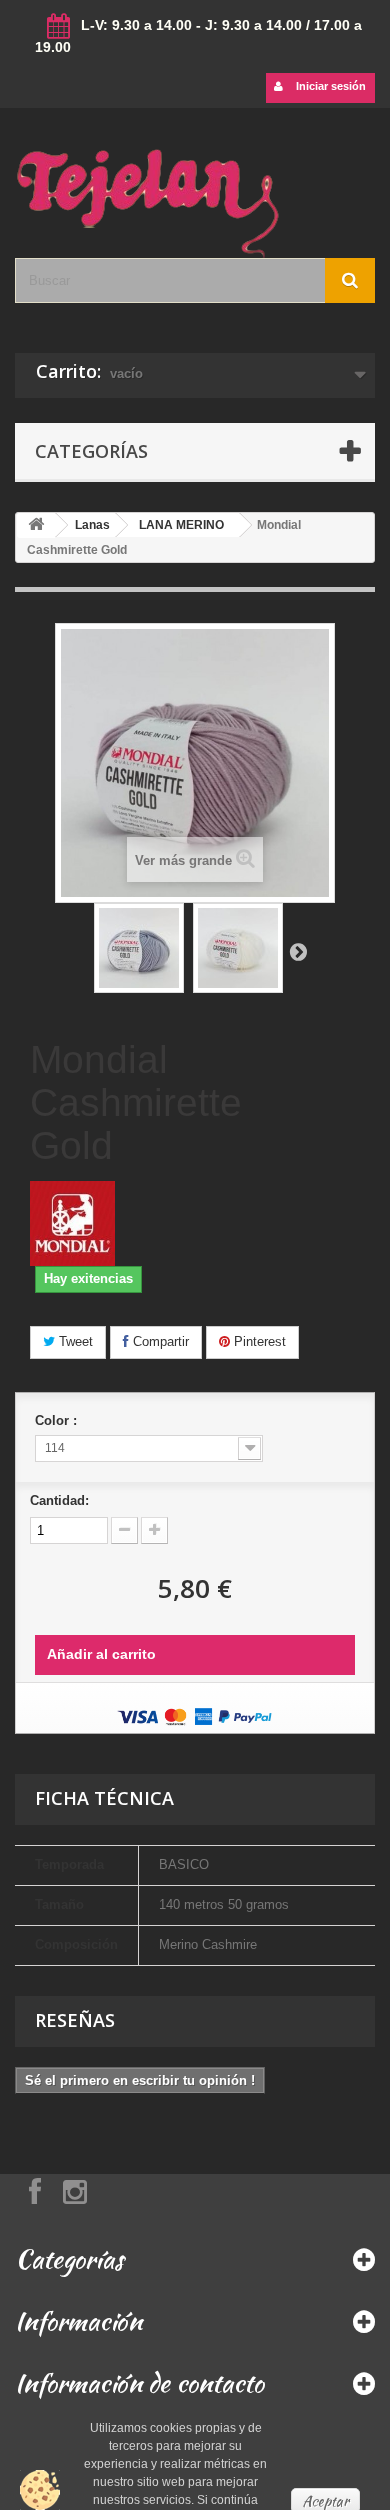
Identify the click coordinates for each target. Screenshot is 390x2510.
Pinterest (258, 1341)
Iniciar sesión (329, 86)
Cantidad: (59, 1500)
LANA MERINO (181, 525)
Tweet (74, 1341)
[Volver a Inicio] (36, 525)
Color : (58, 1420)
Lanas (92, 525)
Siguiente (298, 951)
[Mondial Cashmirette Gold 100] (238, 948)
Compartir (159, 1341)
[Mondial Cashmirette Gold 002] (139, 948)
